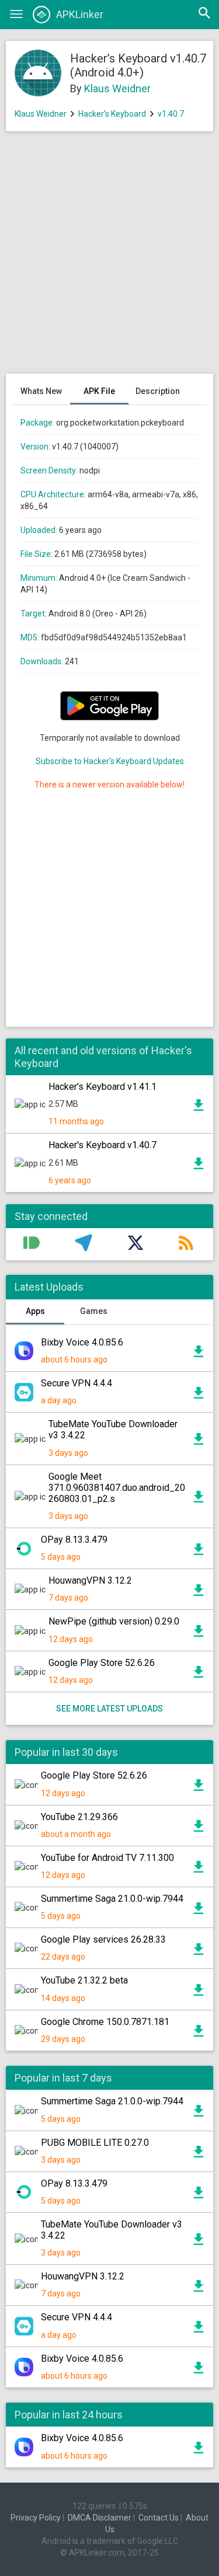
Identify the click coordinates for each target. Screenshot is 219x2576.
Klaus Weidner (117, 88)
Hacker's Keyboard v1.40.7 (102, 1145)
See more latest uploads (109, 1709)
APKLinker (80, 14)
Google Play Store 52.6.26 (102, 1663)
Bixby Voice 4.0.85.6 (82, 1342)
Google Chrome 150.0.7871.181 (105, 2022)
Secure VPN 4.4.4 (77, 1383)
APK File (99, 391)
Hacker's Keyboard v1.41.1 (102, 1087)
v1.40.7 (171, 114)
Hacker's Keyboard (112, 114)
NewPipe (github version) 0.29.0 (114, 1621)
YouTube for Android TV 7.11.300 (107, 1858)
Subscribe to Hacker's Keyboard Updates (110, 761)
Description (158, 391)
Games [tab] (94, 1311)
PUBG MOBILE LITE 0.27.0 (95, 2143)
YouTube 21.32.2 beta (84, 1980)
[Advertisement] (109, 258)
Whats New (41, 391)
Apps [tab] (35, 1311)
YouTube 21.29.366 (79, 1817)
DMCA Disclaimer (100, 2518)
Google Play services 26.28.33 (103, 1939)
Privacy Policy (36, 2518)
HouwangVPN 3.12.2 (90, 1580)
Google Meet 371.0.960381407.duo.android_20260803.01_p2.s (117, 1488)
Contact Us (159, 2518)
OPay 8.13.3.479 (74, 1540)
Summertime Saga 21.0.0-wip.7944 (112, 1899)
